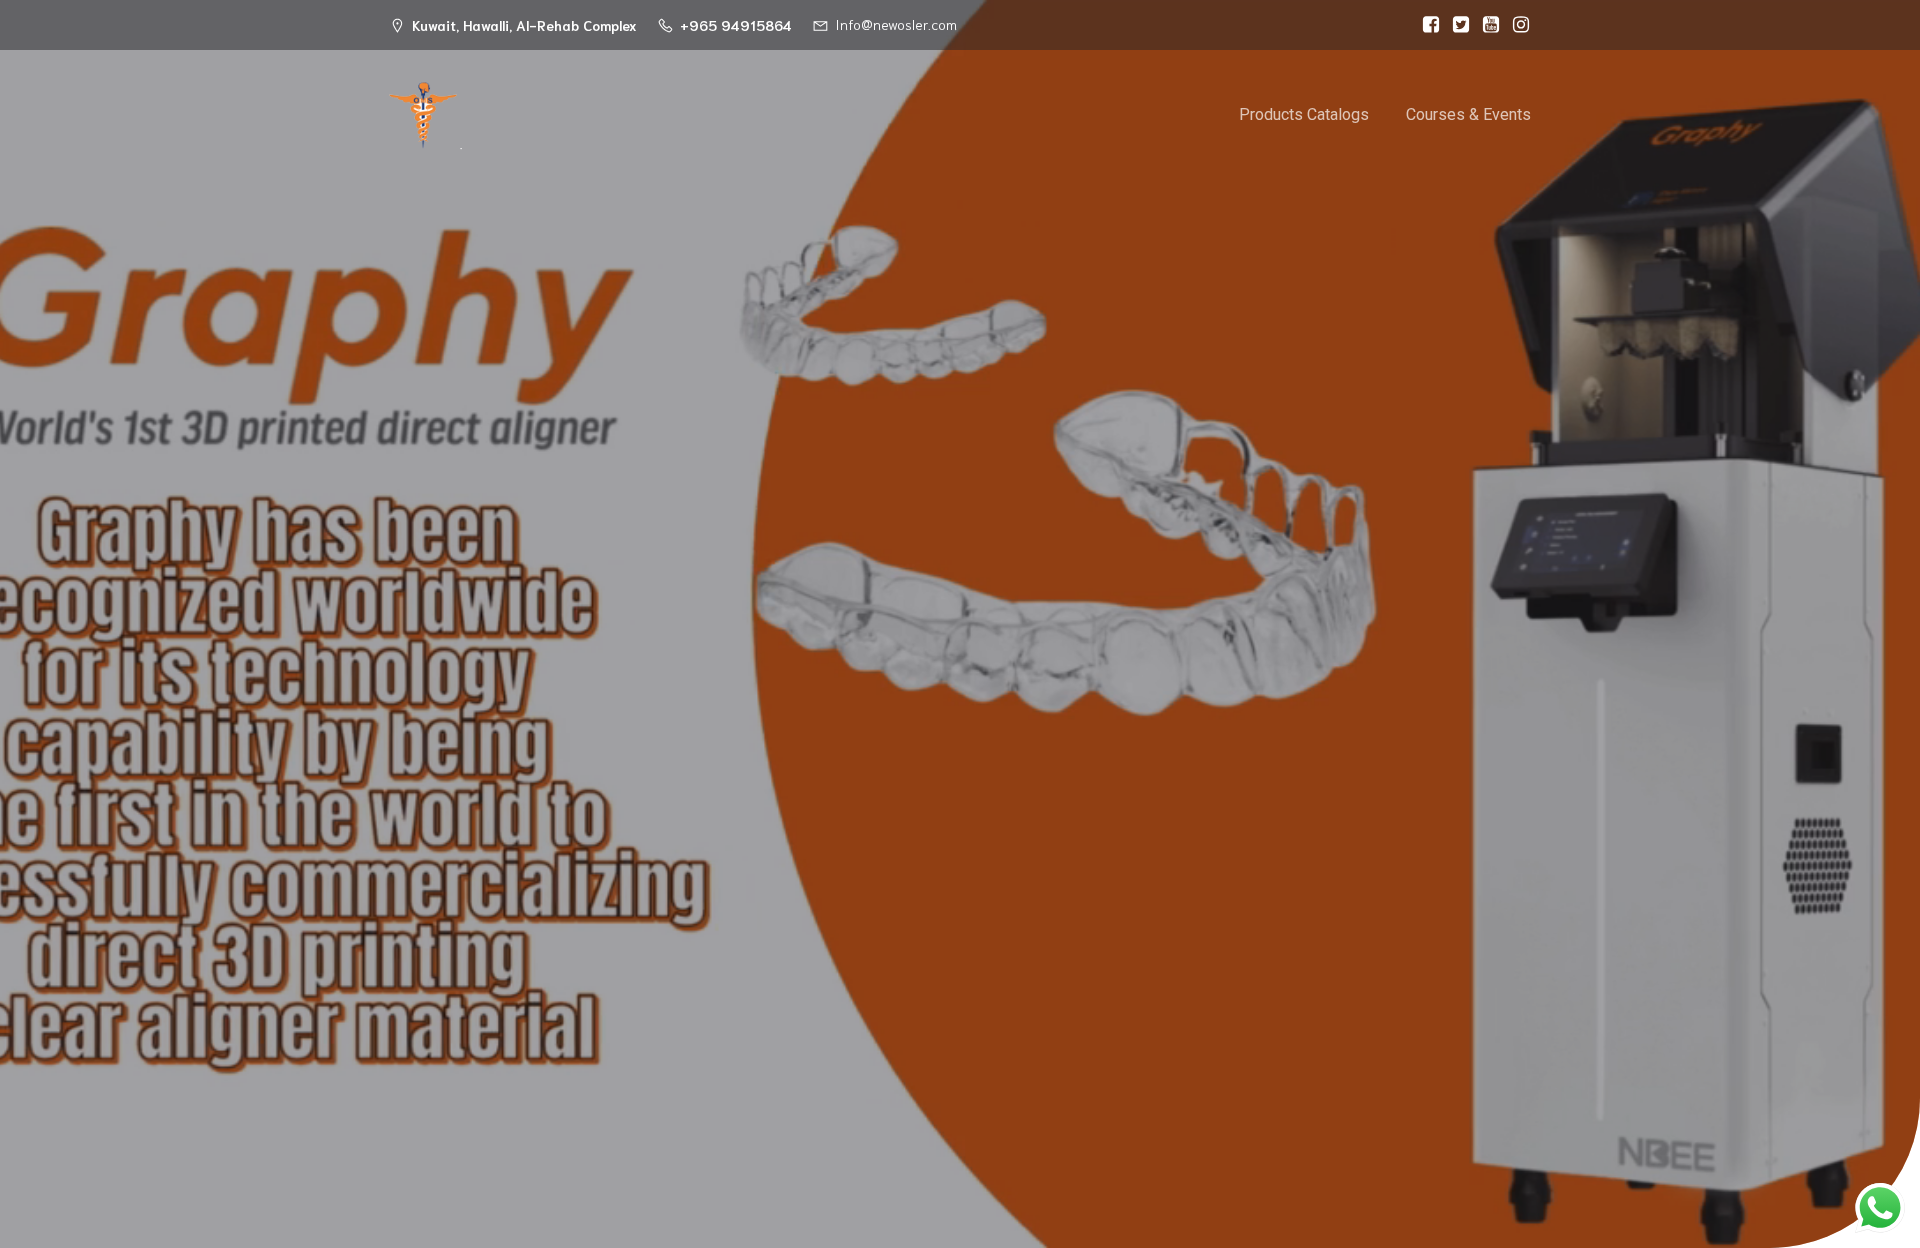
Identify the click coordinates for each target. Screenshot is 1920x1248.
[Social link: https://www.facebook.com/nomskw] (1426, 25)
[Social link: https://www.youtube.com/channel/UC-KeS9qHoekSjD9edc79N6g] (1486, 25)
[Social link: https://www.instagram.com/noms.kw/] (1516, 25)
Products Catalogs (1304, 114)
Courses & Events (1468, 114)
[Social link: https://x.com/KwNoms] (1456, 25)
